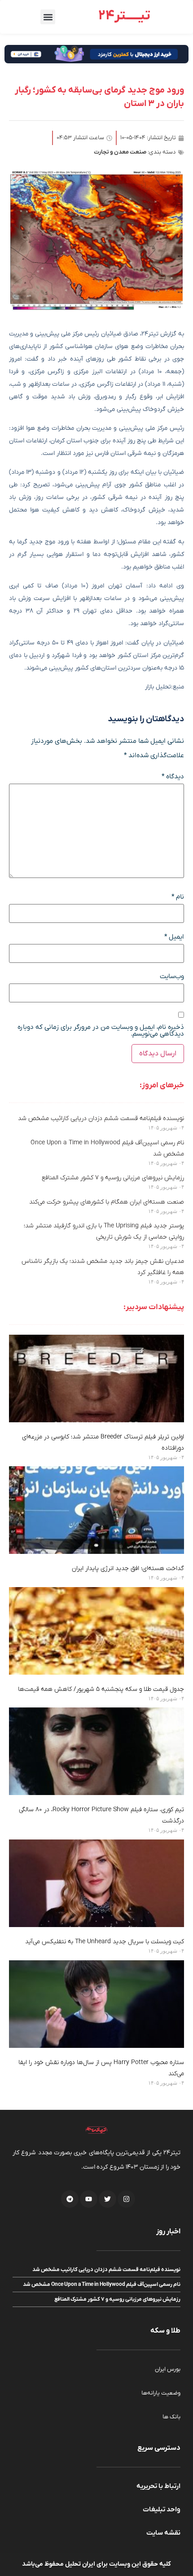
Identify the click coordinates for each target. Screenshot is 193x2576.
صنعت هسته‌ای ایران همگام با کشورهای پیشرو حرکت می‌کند (107, 1202)
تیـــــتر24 (124, 16)
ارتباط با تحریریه (158, 2486)
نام (178, 897)
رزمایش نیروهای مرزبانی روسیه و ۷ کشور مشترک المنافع (113, 1178)
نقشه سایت (163, 2533)
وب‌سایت (172, 977)
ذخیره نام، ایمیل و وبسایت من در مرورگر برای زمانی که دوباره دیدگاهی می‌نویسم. (101, 1031)
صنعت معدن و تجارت (120, 152)
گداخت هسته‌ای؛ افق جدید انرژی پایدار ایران (128, 1568)
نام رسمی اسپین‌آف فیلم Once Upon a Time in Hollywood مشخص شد (102, 2285)
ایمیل (174, 937)
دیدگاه (173, 777)
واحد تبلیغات (162, 2510)
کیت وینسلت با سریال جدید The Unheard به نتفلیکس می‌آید (105, 1942)
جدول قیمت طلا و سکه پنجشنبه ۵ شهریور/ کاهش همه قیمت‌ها (101, 1689)
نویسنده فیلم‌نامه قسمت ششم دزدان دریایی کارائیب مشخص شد (101, 1118)
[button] (48, 17)
